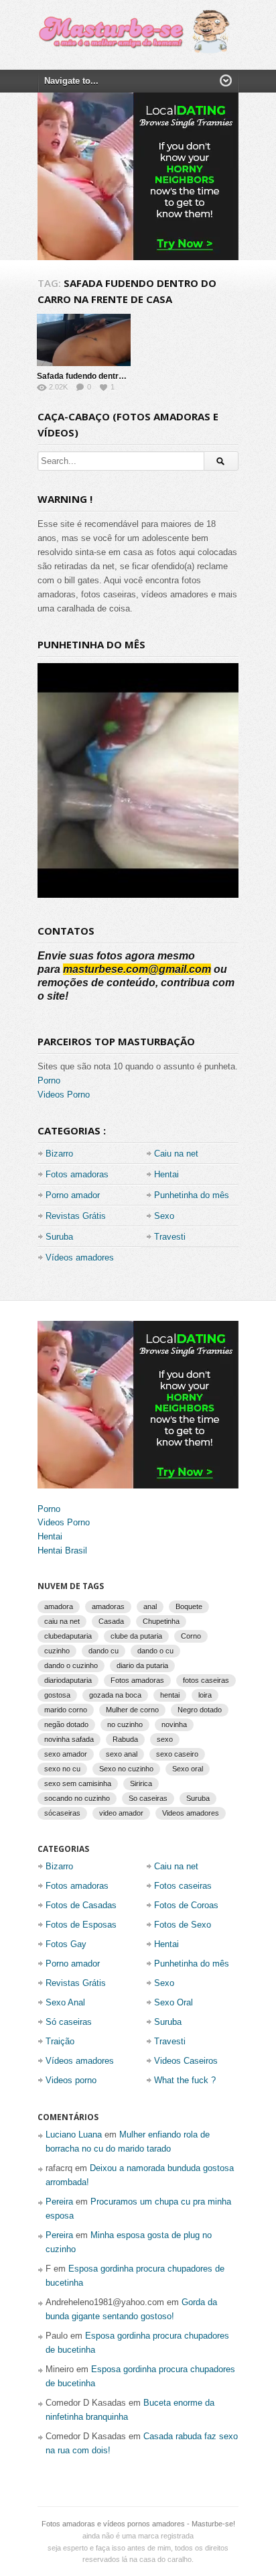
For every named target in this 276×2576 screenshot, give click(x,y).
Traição (60, 2041)
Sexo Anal (65, 2002)
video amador (121, 1813)
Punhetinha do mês (192, 1195)
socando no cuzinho (77, 1798)
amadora (59, 1606)
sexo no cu (62, 1769)
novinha (174, 1724)
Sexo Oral (174, 2002)
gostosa (57, 1695)
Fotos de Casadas (81, 1905)
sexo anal (122, 1754)
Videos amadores (191, 1813)
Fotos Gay (66, 1944)
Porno (49, 1080)
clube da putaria (136, 1636)
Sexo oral (188, 1769)
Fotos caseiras (183, 1886)
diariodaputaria (68, 1680)
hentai (170, 1695)
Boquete (189, 1606)
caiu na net (62, 1621)
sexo (165, 1739)
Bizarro (59, 1154)
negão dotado (66, 1724)
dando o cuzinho (71, 1665)
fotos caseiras (206, 1680)
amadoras (108, 1606)
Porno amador (73, 1195)
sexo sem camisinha (78, 1783)
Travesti (170, 1237)
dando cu (103, 1651)
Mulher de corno (132, 1710)
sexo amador (66, 1754)
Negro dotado (200, 1710)
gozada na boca (115, 1695)
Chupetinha (161, 1621)
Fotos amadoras (77, 1174)
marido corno (66, 1710)
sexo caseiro (177, 1754)
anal (150, 1606)
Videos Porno (64, 1095)
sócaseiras (62, 1813)
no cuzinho (125, 1724)
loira (205, 1695)
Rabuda (125, 1739)
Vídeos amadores (80, 1257)
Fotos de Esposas (81, 1925)
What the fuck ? (185, 2080)
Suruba (59, 1237)
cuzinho (57, 1651)
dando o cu (155, 1651)
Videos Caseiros (186, 2061)
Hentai (166, 1174)
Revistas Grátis (76, 1216)
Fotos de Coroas (186, 1905)
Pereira (59, 2202)
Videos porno (71, 2080)
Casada (111, 1621)
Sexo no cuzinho (126, 1769)
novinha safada (69, 1739)
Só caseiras (69, 2022)
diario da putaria (142, 1665)
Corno (191, 1636)
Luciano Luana (74, 2134)
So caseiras (148, 1798)
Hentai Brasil (62, 1550)
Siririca (141, 1783)
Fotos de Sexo (183, 1925)
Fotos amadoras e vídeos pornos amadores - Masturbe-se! (138, 2524)
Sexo (164, 1216)
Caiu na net (176, 1154)
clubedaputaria (68, 1636)
